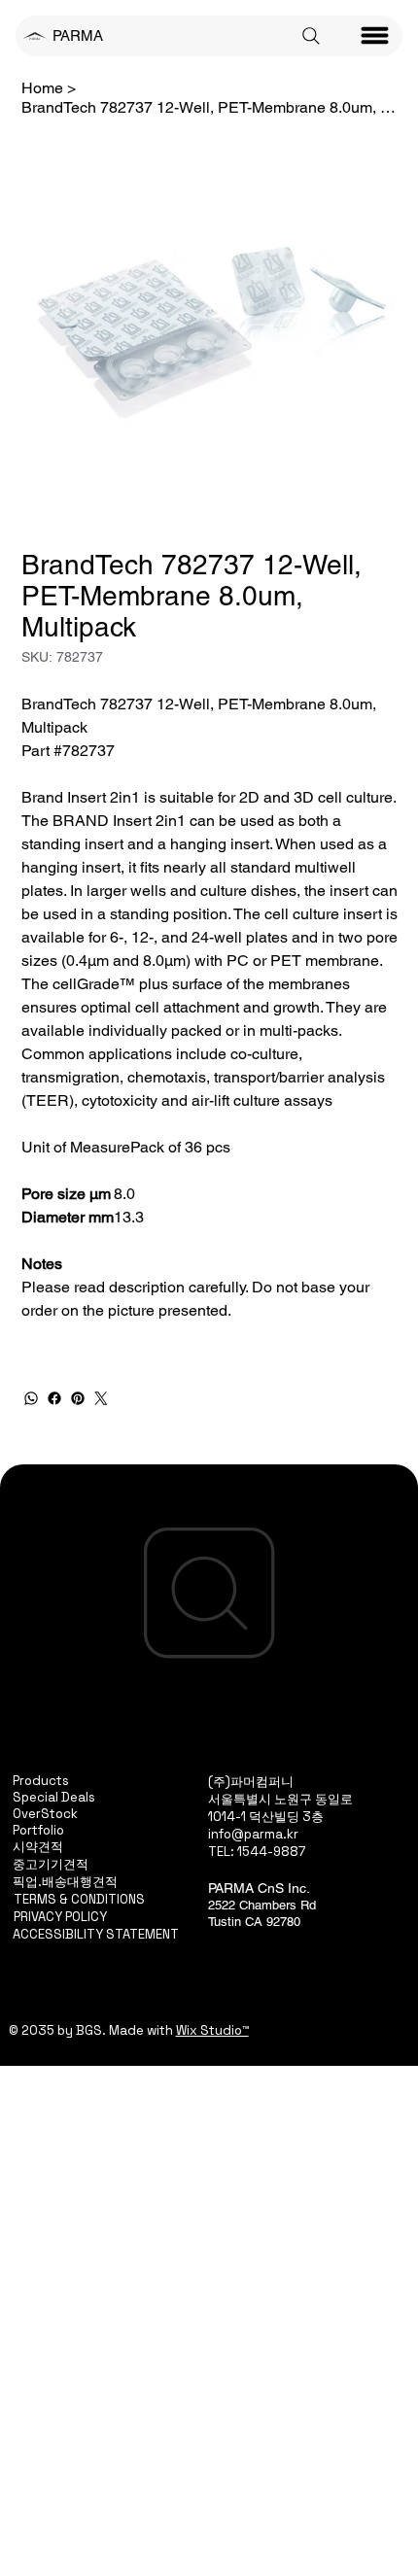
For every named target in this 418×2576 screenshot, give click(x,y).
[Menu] (375, 36)
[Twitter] (101, 1398)
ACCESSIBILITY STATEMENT (96, 1934)
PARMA (78, 35)
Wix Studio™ (212, 2030)
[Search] (311, 36)
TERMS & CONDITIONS (79, 1899)
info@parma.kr (253, 1834)
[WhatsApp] (31, 1398)
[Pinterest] (78, 1398)
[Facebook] (54, 1398)
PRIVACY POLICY (60, 1917)
